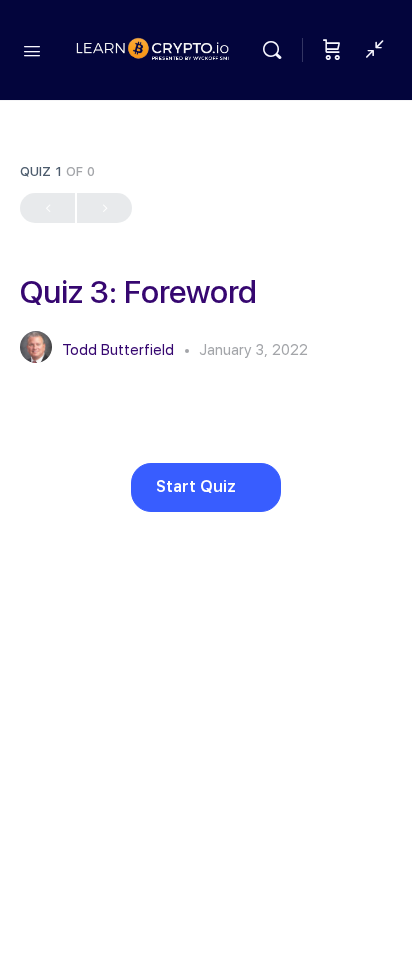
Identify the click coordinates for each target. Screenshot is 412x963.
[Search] (277, 50)
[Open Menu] (32, 49)
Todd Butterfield (120, 350)
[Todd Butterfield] (36, 349)
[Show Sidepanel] (370, 50)
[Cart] (332, 50)
